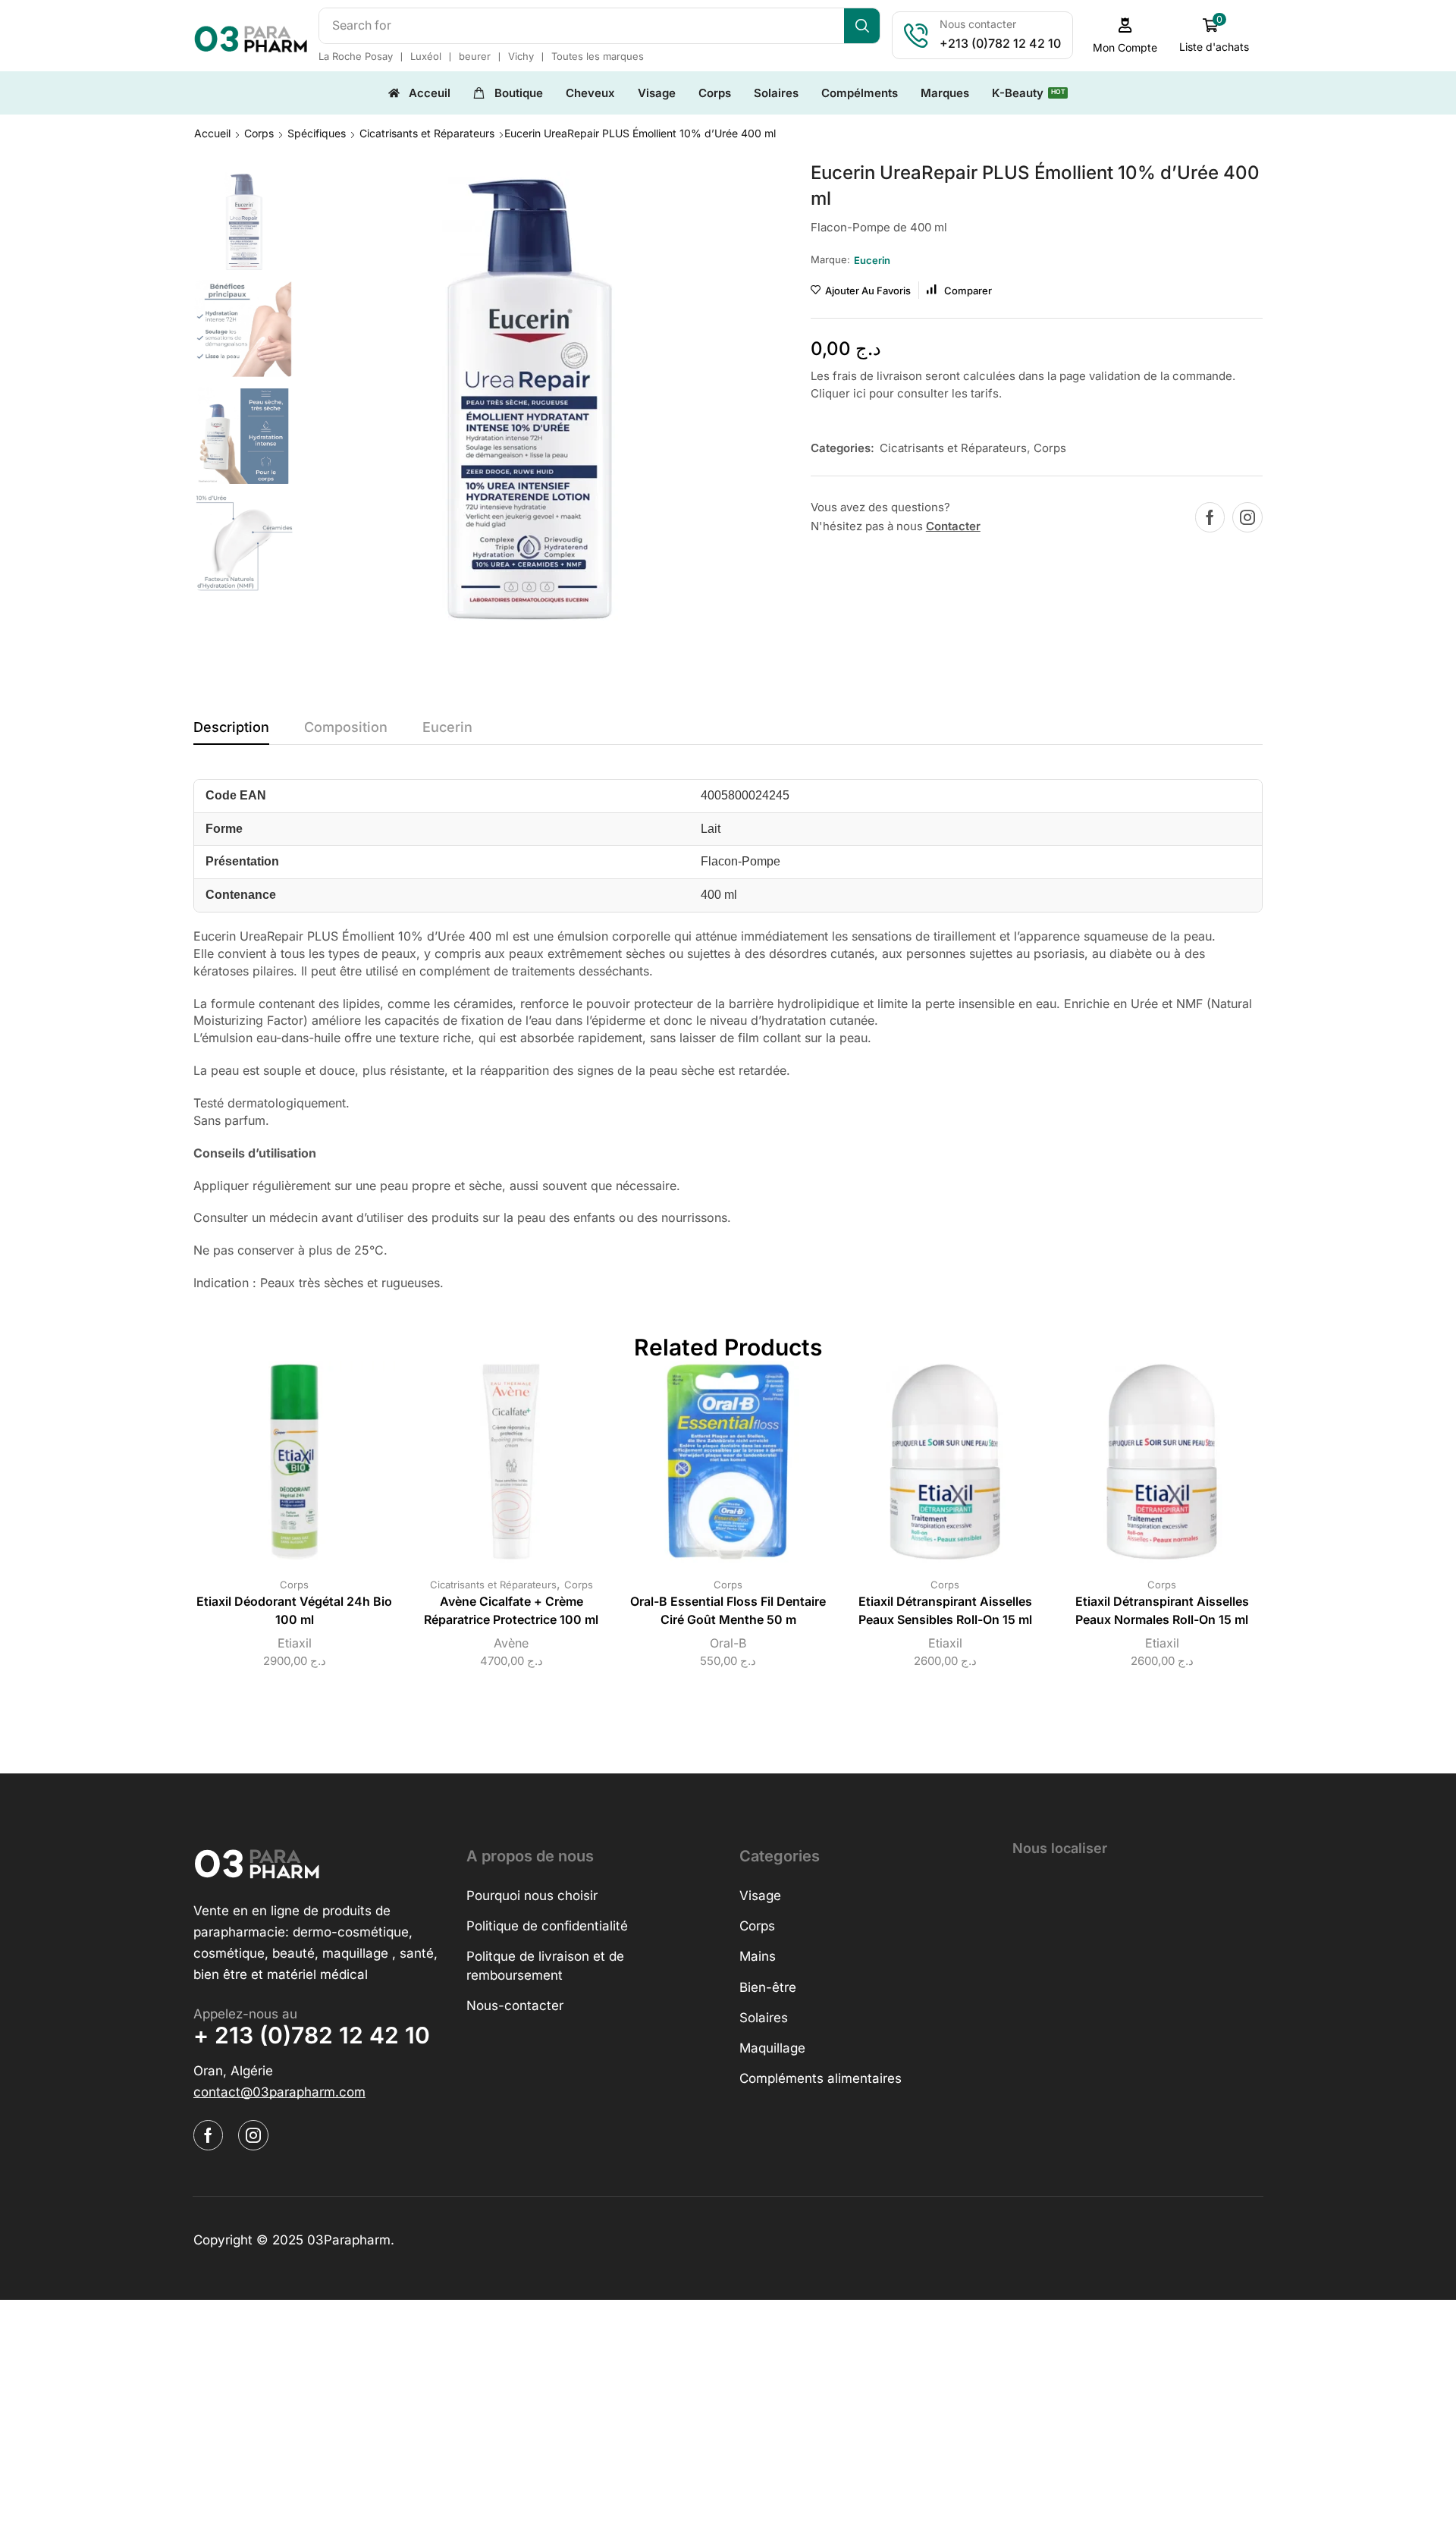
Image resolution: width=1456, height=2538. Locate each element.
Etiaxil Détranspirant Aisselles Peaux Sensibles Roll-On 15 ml (945, 1611)
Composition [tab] (346, 727)
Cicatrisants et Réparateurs (427, 133)
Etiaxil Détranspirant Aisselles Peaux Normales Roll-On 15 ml (1162, 1611)
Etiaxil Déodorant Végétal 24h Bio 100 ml (294, 1611)
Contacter (953, 526)
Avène (511, 1643)
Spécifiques (317, 133)
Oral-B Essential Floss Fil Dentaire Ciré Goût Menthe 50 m (728, 1611)
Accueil (212, 133)
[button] (1125, 35)
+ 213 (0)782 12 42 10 (312, 2035)
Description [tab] (231, 727)
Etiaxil (295, 1643)
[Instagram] (1247, 517)
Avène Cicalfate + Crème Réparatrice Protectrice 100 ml (511, 1611)
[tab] (231, 731)
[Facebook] (1210, 517)
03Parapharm (349, 2240)
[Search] (862, 26)
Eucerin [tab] (447, 727)
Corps (259, 133)
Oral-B (728, 1643)
